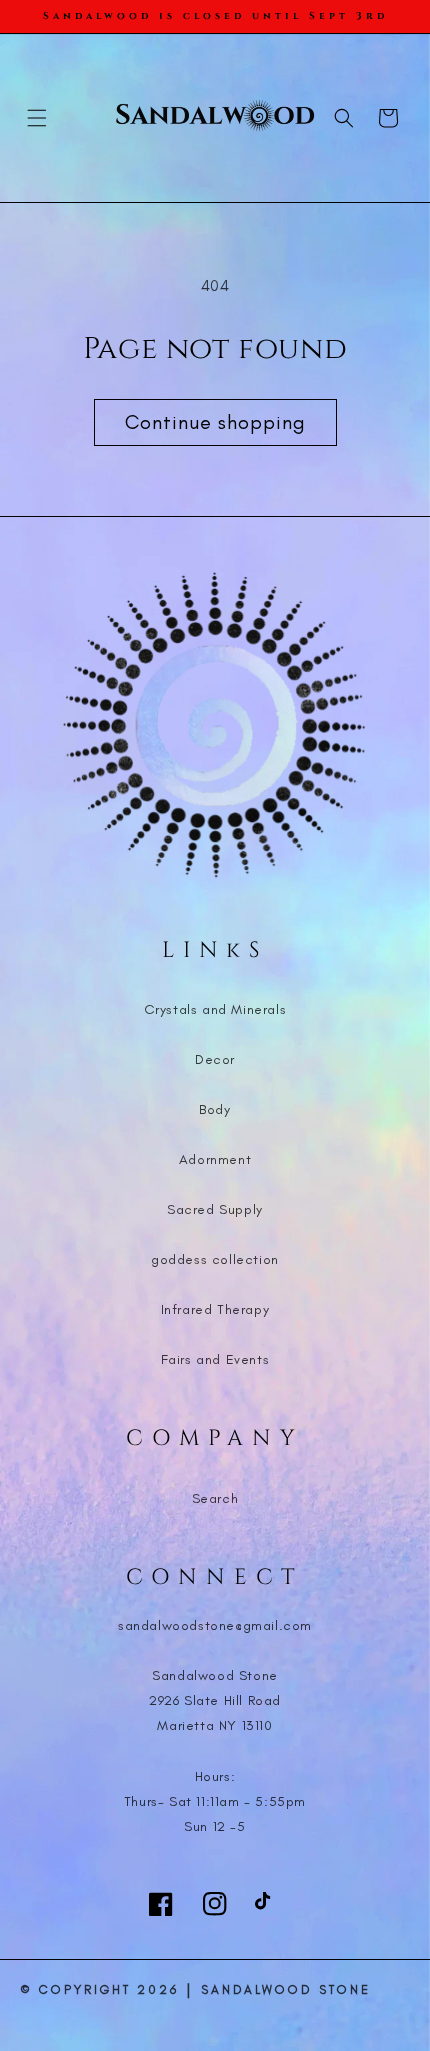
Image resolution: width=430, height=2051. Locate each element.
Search (215, 1498)
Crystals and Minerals (215, 1009)
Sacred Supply (215, 1209)
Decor (215, 1059)
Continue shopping (215, 422)
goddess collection (215, 1259)
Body (214, 1109)
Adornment (215, 1159)
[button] (37, 118)
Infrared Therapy (215, 1309)
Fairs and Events (215, 1359)
